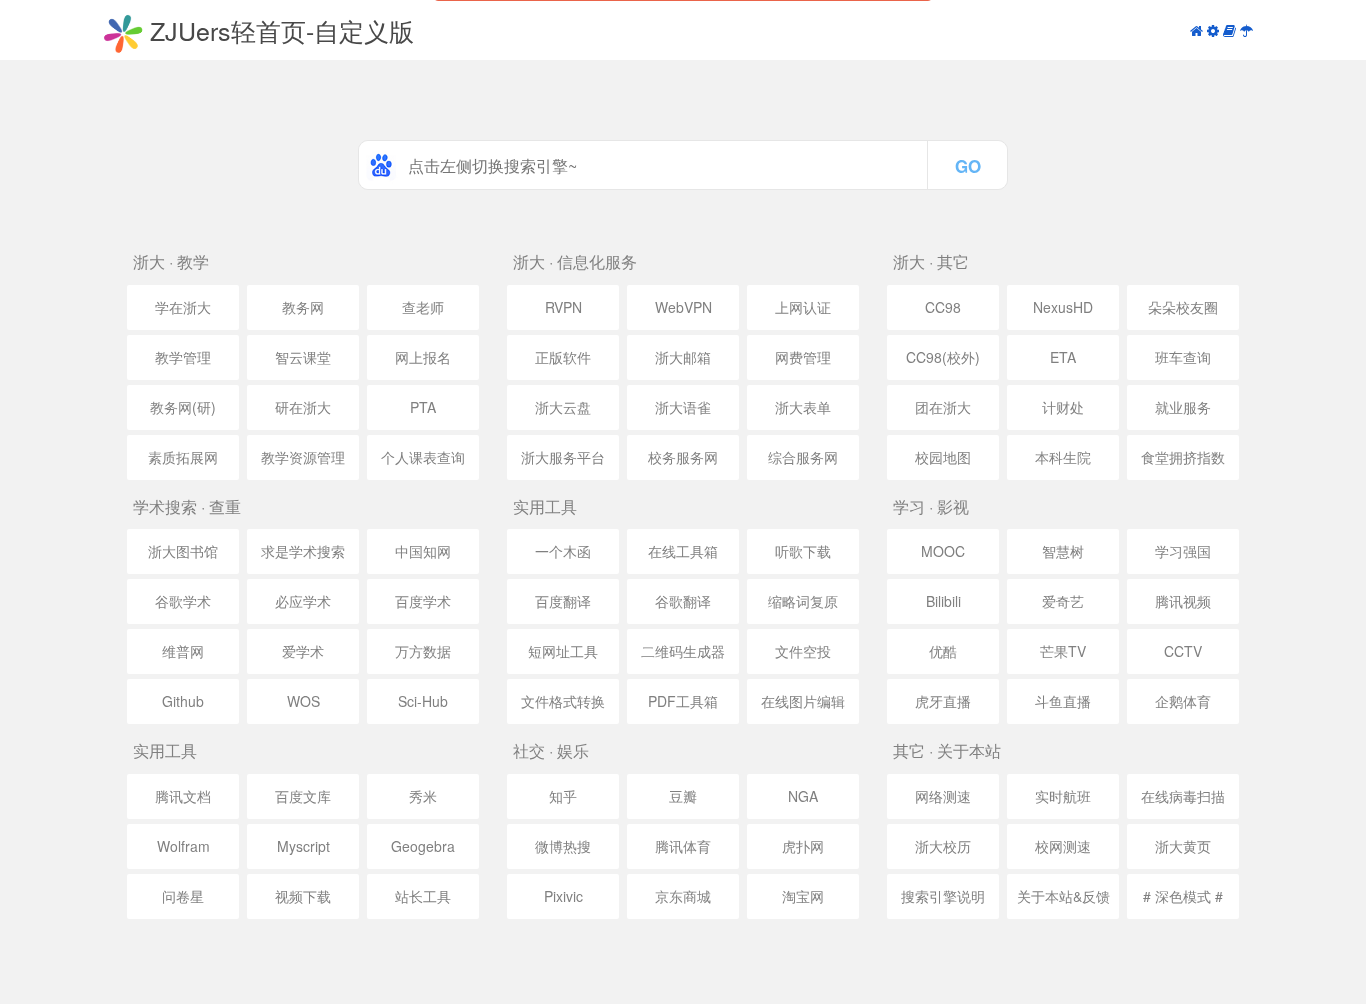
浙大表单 (803, 407)
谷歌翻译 (683, 601)
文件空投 (803, 651)
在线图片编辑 (803, 701)
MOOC (943, 551)
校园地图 (943, 457)
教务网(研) (183, 407)
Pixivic (563, 896)
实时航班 (1063, 796)
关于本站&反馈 (1063, 896)
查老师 (423, 307)
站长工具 (423, 896)
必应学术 (303, 601)
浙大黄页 (1183, 846)
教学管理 (183, 357)
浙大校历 (943, 846)
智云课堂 (303, 357)
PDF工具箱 (683, 701)
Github (183, 701)
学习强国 (1183, 551)
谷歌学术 (183, 601)
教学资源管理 (303, 457)
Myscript (303, 846)
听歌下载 (803, 551)
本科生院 (1063, 457)
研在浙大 (303, 407)
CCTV (1183, 651)
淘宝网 (803, 896)
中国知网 (423, 551)
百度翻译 (563, 601)
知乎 (563, 796)
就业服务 (1183, 407)
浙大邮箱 (683, 357)
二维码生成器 (683, 651)
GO (968, 166)
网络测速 (943, 796)
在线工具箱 (683, 551)
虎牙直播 (943, 701)
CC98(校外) (943, 357)
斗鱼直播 (1063, 701)
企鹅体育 (1183, 701)
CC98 (943, 307)
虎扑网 (803, 846)
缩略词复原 (803, 601)
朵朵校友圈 (1183, 307)
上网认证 (803, 307)
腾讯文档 (183, 796)
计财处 (1063, 407)
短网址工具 (563, 651)
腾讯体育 (683, 846)
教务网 (303, 307)
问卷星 (183, 896)
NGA (803, 796)
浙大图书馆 (183, 551)
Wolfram (183, 846)
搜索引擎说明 (943, 896)
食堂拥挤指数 (1183, 457)
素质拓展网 (183, 457)
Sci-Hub (423, 701)
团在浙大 (943, 407)
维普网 (183, 651)
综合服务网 (803, 457)
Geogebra (423, 846)
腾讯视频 (1183, 601)
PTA (423, 407)
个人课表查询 (423, 457)
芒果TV (1063, 651)
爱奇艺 (1063, 601)
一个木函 (563, 551)
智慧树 (1063, 551)
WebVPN (683, 307)
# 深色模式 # (1183, 896)
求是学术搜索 (303, 551)
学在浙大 (183, 307)
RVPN (563, 307)
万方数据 (423, 651)
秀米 (423, 796)
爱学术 (303, 651)
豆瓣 (683, 796)
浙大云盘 (563, 407)
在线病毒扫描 (1183, 796)
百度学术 (423, 601)
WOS (303, 701)
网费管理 (803, 357)
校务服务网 (683, 457)
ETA (1063, 357)
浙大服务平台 (563, 457)
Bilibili (943, 601)
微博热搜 (563, 846)
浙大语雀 (683, 407)
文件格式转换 (563, 701)
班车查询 (1183, 357)
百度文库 (303, 796)
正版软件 (563, 357)
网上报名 (423, 357)
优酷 (943, 651)
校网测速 (1063, 846)
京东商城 (683, 896)
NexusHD (1063, 307)
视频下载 (303, 896)
